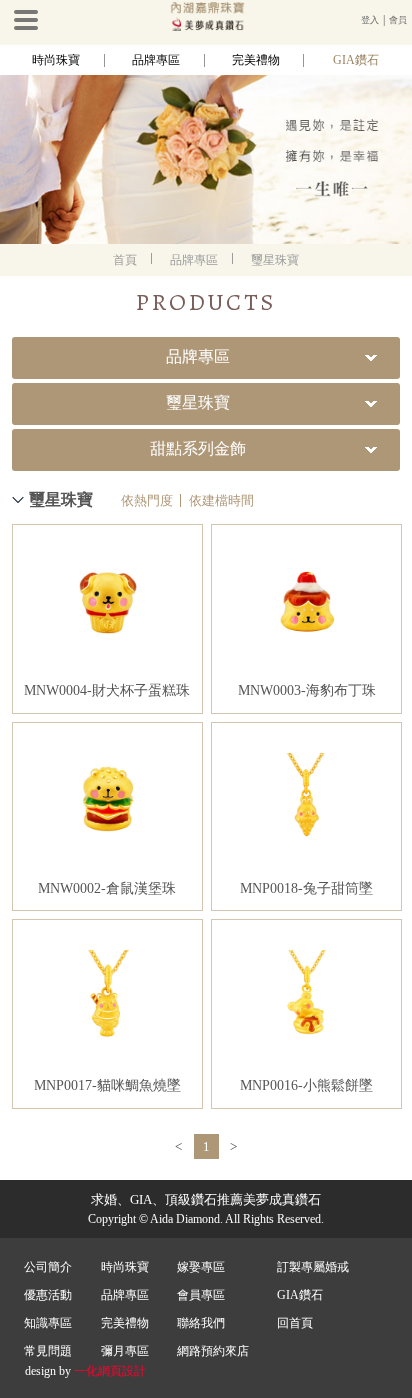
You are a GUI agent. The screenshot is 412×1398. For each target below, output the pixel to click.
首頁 (125, 260)
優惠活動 (48, 1295)
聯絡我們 (201, 1323)
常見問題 (48, 1351)
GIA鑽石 (356, 60)
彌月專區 (125, 1351)
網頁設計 (122, 1371)
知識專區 (48, 1323)
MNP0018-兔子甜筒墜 (306, 888)
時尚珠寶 (56, 60)
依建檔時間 (221, 500)
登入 (370, 20)
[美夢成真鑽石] (206, 27)
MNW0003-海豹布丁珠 (307, 690)
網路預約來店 (213, 1351)
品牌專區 (156, 60)
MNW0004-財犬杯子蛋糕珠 (107, 690)
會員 (398, 20)
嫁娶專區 (201, 1267)
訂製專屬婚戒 (313, 1267)
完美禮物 (256, 60)
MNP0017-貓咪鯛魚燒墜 (107, 1085)
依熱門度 (147, 500)
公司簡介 (48, 1267)
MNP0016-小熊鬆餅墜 (306, 1085)
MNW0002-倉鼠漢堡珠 (107, 888)
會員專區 (201, 1295)
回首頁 (295, 1323)
